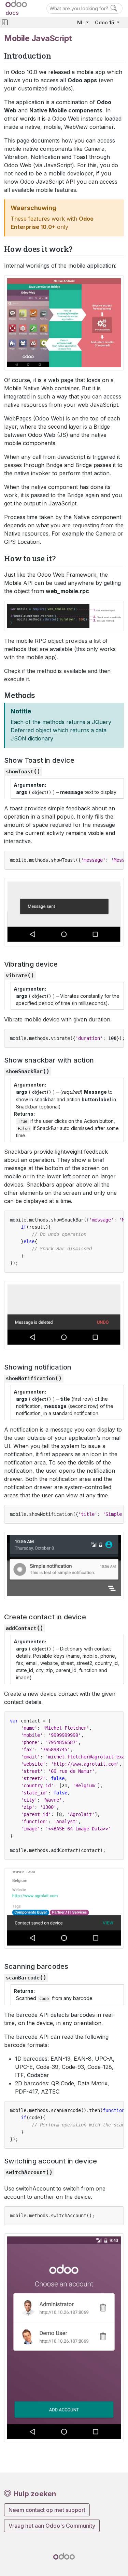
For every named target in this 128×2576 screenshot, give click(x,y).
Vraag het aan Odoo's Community (52, 2526)
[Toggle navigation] (5, 22)
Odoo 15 (105, 22)
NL (81, 22)
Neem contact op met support (47, 2510)
